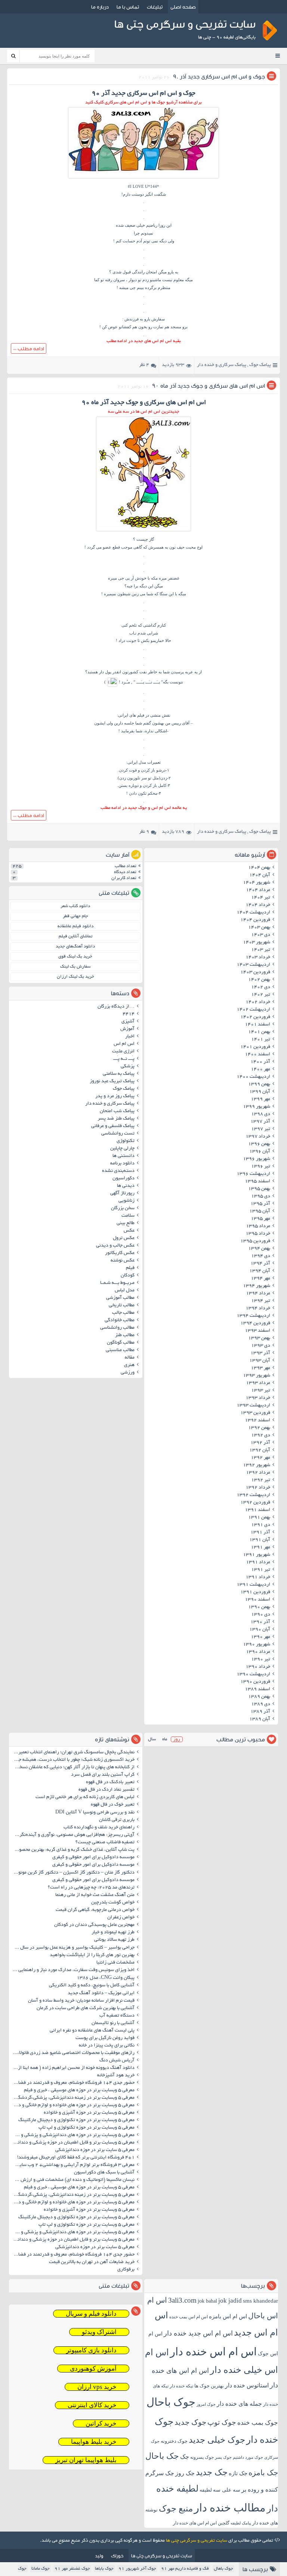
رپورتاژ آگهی (122, 1194)
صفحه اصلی (183, 7)
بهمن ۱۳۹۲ (259, 1428)
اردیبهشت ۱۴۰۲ (253, 1010)
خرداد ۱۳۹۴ (258, 1309)
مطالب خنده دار (230, 2508)
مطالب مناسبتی (120, 1350)
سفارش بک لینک (75, 967)
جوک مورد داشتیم (248, 2457)
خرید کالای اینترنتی (92, 2405)
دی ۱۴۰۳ (261, 935)
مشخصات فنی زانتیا (115, 1963)
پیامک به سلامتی (119, 1074)
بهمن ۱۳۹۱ (259, 1518)
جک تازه (238, 2473)
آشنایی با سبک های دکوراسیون (104, 2173)
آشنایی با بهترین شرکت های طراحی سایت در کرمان (86, 2008)
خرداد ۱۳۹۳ (258, 1398)
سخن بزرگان (123, 1208)
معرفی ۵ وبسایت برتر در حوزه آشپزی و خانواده (89, 2113)
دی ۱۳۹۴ (261, 1256)
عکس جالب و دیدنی (115, 1246)
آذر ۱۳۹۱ (260, 1533)
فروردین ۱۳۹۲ (255, 1503)
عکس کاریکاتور (120, 1253)
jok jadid (230, 2301)
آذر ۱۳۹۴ (260, 1264)
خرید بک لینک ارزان (75, 977)
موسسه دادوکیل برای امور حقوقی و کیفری (93, 1857)
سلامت (128, 1216)
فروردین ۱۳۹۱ (255, 1592)
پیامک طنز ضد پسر (116, 1119)
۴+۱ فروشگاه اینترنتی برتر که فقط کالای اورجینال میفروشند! (76, 2158)
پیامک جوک (260, 365)
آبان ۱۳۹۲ (260, 1450)
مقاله (130, 1358)
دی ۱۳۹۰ (261, 1615)
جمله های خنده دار (239, 2404)
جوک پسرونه (202, 2457)
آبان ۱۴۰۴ (260, 875)
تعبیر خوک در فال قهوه (113, 1805)
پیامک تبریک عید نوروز (112, 1081)
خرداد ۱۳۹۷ (258, 1137)
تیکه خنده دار (181, 2386)
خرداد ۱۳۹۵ (258, 1234)
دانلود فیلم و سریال (91, 2314)
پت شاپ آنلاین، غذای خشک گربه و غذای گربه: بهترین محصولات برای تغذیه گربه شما (73, 1850)
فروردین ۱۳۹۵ (255, 1241)
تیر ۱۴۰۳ (261, 950)
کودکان (128, 1276)
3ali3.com (182, 2300)
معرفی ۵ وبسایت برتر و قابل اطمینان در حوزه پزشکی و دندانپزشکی (73, 2143)
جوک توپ (222, 2422)
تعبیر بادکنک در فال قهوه (110, 1782)
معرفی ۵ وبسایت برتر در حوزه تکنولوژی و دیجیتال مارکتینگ (76, 2120)
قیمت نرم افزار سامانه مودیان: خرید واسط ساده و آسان (81, 2001)
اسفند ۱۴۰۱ (257, 1025)
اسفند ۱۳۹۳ (257, 1331)
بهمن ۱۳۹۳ (259, 1338)
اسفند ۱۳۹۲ (257, 1421)
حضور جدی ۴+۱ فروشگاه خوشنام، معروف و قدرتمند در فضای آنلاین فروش (73, 2083)
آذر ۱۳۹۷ (260, 1122)
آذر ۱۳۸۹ (260, 1712)
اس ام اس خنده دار (213, 2352)
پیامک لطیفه (241, 2523)
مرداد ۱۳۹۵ (258, 1226)
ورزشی (128, 1373)
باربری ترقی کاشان (117, 1820)
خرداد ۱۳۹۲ (258, 1488)
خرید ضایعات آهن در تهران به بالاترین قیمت (92, 2262)
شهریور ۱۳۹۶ (257, 1159)
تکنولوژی (126, 1141)
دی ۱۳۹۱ (261, 1525)
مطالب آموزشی (120, 1298)
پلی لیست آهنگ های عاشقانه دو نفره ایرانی (92, 2031)
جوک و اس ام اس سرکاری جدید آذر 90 (219, 76)
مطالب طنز (125, 1335)
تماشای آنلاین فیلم (75, 936)
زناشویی (126, 1201)
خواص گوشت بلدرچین (113, 1903)
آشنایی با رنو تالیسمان (113, 2023)
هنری (129, 1365)
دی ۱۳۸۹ (261, 1704)
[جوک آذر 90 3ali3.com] (143, 179)
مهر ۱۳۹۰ (260, 1637)
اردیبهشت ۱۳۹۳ (253, 1406)
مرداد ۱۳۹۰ (258, 1652)
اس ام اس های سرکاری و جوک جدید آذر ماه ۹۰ (209, 386)
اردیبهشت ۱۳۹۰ (253, 1675)
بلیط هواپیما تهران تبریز (86, 2460)
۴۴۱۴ (129, 1014)
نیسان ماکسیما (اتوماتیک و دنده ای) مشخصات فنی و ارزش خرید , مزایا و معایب (73, 2180)
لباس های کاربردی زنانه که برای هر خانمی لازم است (85, 1797)
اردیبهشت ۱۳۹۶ (253, 1174)
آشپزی (128, 1022)
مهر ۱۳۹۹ (260, 1099)
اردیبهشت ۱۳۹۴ (253, 1316)
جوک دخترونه (174, 2441)
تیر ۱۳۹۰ (261, 1660)
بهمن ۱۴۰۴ (259, 868)
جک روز (185, 2473)
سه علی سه (227, 2490)
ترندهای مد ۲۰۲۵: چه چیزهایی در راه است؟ (91, 1888)
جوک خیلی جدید (217, 2440)
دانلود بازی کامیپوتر (91, 2350)
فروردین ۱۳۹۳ (255, 1413)
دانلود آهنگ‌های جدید (75, 946)
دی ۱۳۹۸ (261, 1114)
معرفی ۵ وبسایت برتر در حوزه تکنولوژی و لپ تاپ (87, 2128)
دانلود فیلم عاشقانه (75, 926)
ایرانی (123, 715)
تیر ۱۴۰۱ (261, 1040)
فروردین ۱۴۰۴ (255, 920)
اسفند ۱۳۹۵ (257, 1182)
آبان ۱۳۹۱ (260, 1540)
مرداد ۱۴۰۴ (258, 890)
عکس (129, 1231)
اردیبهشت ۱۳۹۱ (253, 1585)
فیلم (130, 1268)
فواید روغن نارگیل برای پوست (105, 2038)
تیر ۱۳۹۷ (261, 1129)
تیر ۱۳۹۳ (261, 1391)
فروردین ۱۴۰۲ (255, 1017)
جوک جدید (190, 2422)
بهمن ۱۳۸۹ (259, 1697)
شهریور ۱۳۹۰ (257, 1645)
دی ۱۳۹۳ (261, 1346)
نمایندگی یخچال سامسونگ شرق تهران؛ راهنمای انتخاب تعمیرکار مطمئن (73, 1753)
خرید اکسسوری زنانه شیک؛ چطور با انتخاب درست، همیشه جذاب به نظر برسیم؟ (73, 1760)
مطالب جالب (123, 1313)
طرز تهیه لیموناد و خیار (113, 1933)
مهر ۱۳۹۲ (260, 1458)
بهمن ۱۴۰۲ (259, 980)
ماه (165, 1739)
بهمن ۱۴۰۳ (259, 928)
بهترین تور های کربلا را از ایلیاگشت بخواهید (92, 1955)
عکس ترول (124, 1238)
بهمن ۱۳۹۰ (259, 1607)
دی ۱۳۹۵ (261, 1197)
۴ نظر (144, 365)
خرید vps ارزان (97, 2387)
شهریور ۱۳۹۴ (257, 1286)
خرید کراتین (101, 2423)
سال (152, 1739)
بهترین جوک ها (209, 2386)
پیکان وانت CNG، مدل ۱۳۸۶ (105, 1978)
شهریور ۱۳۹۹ (257, 1107)
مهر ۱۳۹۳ (260, 1368)
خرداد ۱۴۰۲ (258, 1002)
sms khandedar (260, 2301)
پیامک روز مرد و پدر (115, 1096)
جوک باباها (104, 2569)
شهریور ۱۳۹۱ (257, 1555)
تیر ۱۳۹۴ (261, 1301)
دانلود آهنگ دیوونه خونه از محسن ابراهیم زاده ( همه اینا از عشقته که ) (73, 2068)
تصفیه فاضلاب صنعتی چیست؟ (105, 1843)
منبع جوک (176, 2509)
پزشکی (128, 1067)
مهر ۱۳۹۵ (260, 1219)
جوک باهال (223, 2569)
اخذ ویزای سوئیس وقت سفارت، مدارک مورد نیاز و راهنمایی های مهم (73, 1970)
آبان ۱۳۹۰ (260, 1630)
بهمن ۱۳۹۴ (259, 1249)
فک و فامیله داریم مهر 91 (185, 2569)
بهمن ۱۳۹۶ (259, 1144)
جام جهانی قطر (75, 916)
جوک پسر (223, 2457)
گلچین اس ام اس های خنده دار (201, 2523)
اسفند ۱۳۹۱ (257, 1510)
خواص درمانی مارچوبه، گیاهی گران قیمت (95, 1910)
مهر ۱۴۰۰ (260, 1070)
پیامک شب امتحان (117, 1111)
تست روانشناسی (118, 1134)
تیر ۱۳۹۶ (261, 1167)
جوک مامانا (41, 2569)
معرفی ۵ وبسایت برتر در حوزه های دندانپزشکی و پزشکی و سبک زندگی (73, 2135)
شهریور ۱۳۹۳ (257, 1376)
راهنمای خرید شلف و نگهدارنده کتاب (99, 1828)
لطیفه (206, 2490)
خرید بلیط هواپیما (94, 2442)
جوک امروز (206, 2404)
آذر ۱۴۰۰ (260, 1062)
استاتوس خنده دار (247, 2385)
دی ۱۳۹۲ (261, 1436)
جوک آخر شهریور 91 (137, 2569)
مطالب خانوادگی (120, 1320)
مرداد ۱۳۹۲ (258, 1473)
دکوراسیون (124, 1179)
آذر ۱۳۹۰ (260, 1622)
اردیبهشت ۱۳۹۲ (253, 1495)
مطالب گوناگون (121, 1343)
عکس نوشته (123, 1261)
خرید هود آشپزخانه (116, 2076)
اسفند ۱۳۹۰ (257, 1600)
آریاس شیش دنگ (117, 2061)
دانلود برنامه (122, 1164)
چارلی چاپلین (122, 1149)
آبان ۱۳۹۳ (260, 1361)
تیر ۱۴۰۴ (261, 898)
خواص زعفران (121, 1918)
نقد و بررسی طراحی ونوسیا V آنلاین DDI (95, 1813)
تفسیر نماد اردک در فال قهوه (107, 1790)
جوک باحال (171, 2402)
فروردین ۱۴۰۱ (255, 1047)
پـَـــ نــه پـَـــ (124, 1059)
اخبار (130, 1037)
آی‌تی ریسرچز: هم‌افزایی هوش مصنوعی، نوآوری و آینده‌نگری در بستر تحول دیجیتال (73, 1835)
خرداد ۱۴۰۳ (258, 958)
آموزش (127, 1029)
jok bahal (207, 2301)
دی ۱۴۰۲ (261, 987)
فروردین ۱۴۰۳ (255, 972)
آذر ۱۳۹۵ (260, 1204)
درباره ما (100, 7)
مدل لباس (125, 1291)
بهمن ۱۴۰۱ (259, 1032)
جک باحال (162, 2456)
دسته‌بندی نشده (118, 1171)
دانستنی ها (124, 1156)
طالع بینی (126, 1223)
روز (177, 1739)
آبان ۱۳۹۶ (260, 1152)
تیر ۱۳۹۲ (261, 1480)
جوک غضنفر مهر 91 (72, 2569)
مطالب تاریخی (122, 1306)
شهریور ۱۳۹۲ (257, 1465)
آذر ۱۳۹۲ (260, 1443)
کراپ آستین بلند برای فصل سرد (103, 1775)
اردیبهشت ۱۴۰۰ (253, 1077)
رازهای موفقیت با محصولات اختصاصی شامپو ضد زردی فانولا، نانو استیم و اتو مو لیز (73, 2053)
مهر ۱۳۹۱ (260, 1548)
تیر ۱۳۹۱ (261, 1570)
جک (185, 2457)
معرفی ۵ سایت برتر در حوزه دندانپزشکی (95, 2150)
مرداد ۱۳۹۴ (258, 1294)
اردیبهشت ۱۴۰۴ (253, 913)
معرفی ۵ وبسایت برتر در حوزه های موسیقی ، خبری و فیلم (79, 2091)
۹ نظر (144, 832)
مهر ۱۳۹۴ (260, 1279)
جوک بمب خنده (258, 2423)
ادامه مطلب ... (29, 348)
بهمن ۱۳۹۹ (259, 1084)
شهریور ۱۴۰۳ (257, 943)
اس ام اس (124, 1044)
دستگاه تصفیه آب (117, 2016)
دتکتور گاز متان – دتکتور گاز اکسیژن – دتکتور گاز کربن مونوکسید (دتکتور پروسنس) (73, 1873)
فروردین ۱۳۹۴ (255, 1323)
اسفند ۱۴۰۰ (257, 1055)
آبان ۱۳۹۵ (260, 1211)
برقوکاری (126, 2270)
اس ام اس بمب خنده (189, 2317)
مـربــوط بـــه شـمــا (117, 1283)
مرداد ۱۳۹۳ (258, 1383)
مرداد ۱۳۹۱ (258, 1562)
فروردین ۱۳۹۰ (255, 1682)
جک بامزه (263, 2473)
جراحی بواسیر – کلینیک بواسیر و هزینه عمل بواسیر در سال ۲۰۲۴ (73, 1948)
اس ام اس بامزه (228, 2316)
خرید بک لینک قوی (75, 957)
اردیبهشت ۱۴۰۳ (253, 965)
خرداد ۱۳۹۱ (258, 1577)
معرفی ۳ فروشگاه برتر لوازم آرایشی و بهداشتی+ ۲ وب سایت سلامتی (73, 2165)
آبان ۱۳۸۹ (260, 1719)
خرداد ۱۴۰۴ (258, 905)
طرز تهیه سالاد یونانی (114, 1940)
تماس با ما (128, 7)
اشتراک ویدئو (99, 2332)
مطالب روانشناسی (117, 1328)
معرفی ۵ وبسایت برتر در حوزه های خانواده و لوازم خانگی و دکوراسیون (73, 2105)
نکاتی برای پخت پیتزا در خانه (107, 2046)
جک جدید (212, 2472)
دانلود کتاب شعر (75, 906)
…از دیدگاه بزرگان (116, 1007)
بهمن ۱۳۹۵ (259, 1189)
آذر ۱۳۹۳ (260, 1353)
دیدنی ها (126, 1186)
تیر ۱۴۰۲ (261, 995)
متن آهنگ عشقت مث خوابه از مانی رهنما (95, 1895)
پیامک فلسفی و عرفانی (113, 1126)
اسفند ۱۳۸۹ (257, 1689)
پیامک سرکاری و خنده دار (222, 365)
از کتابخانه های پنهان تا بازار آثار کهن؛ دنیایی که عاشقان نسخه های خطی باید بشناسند (73, 1767)
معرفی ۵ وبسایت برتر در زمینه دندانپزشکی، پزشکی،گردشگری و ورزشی (73, 2098)
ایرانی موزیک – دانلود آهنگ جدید (101, 1993)
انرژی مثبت (123, 1052)
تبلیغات (155, 7)
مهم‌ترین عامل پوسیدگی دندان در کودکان (94, 1925)
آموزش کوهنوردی (93, 2369)
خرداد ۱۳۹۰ (258, 1667)
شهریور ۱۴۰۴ (257, 883)
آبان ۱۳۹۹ (260, 1092)
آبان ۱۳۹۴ (260, 1271)
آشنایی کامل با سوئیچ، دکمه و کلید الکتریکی (92, 1986)
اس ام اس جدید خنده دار (198, 2333)
